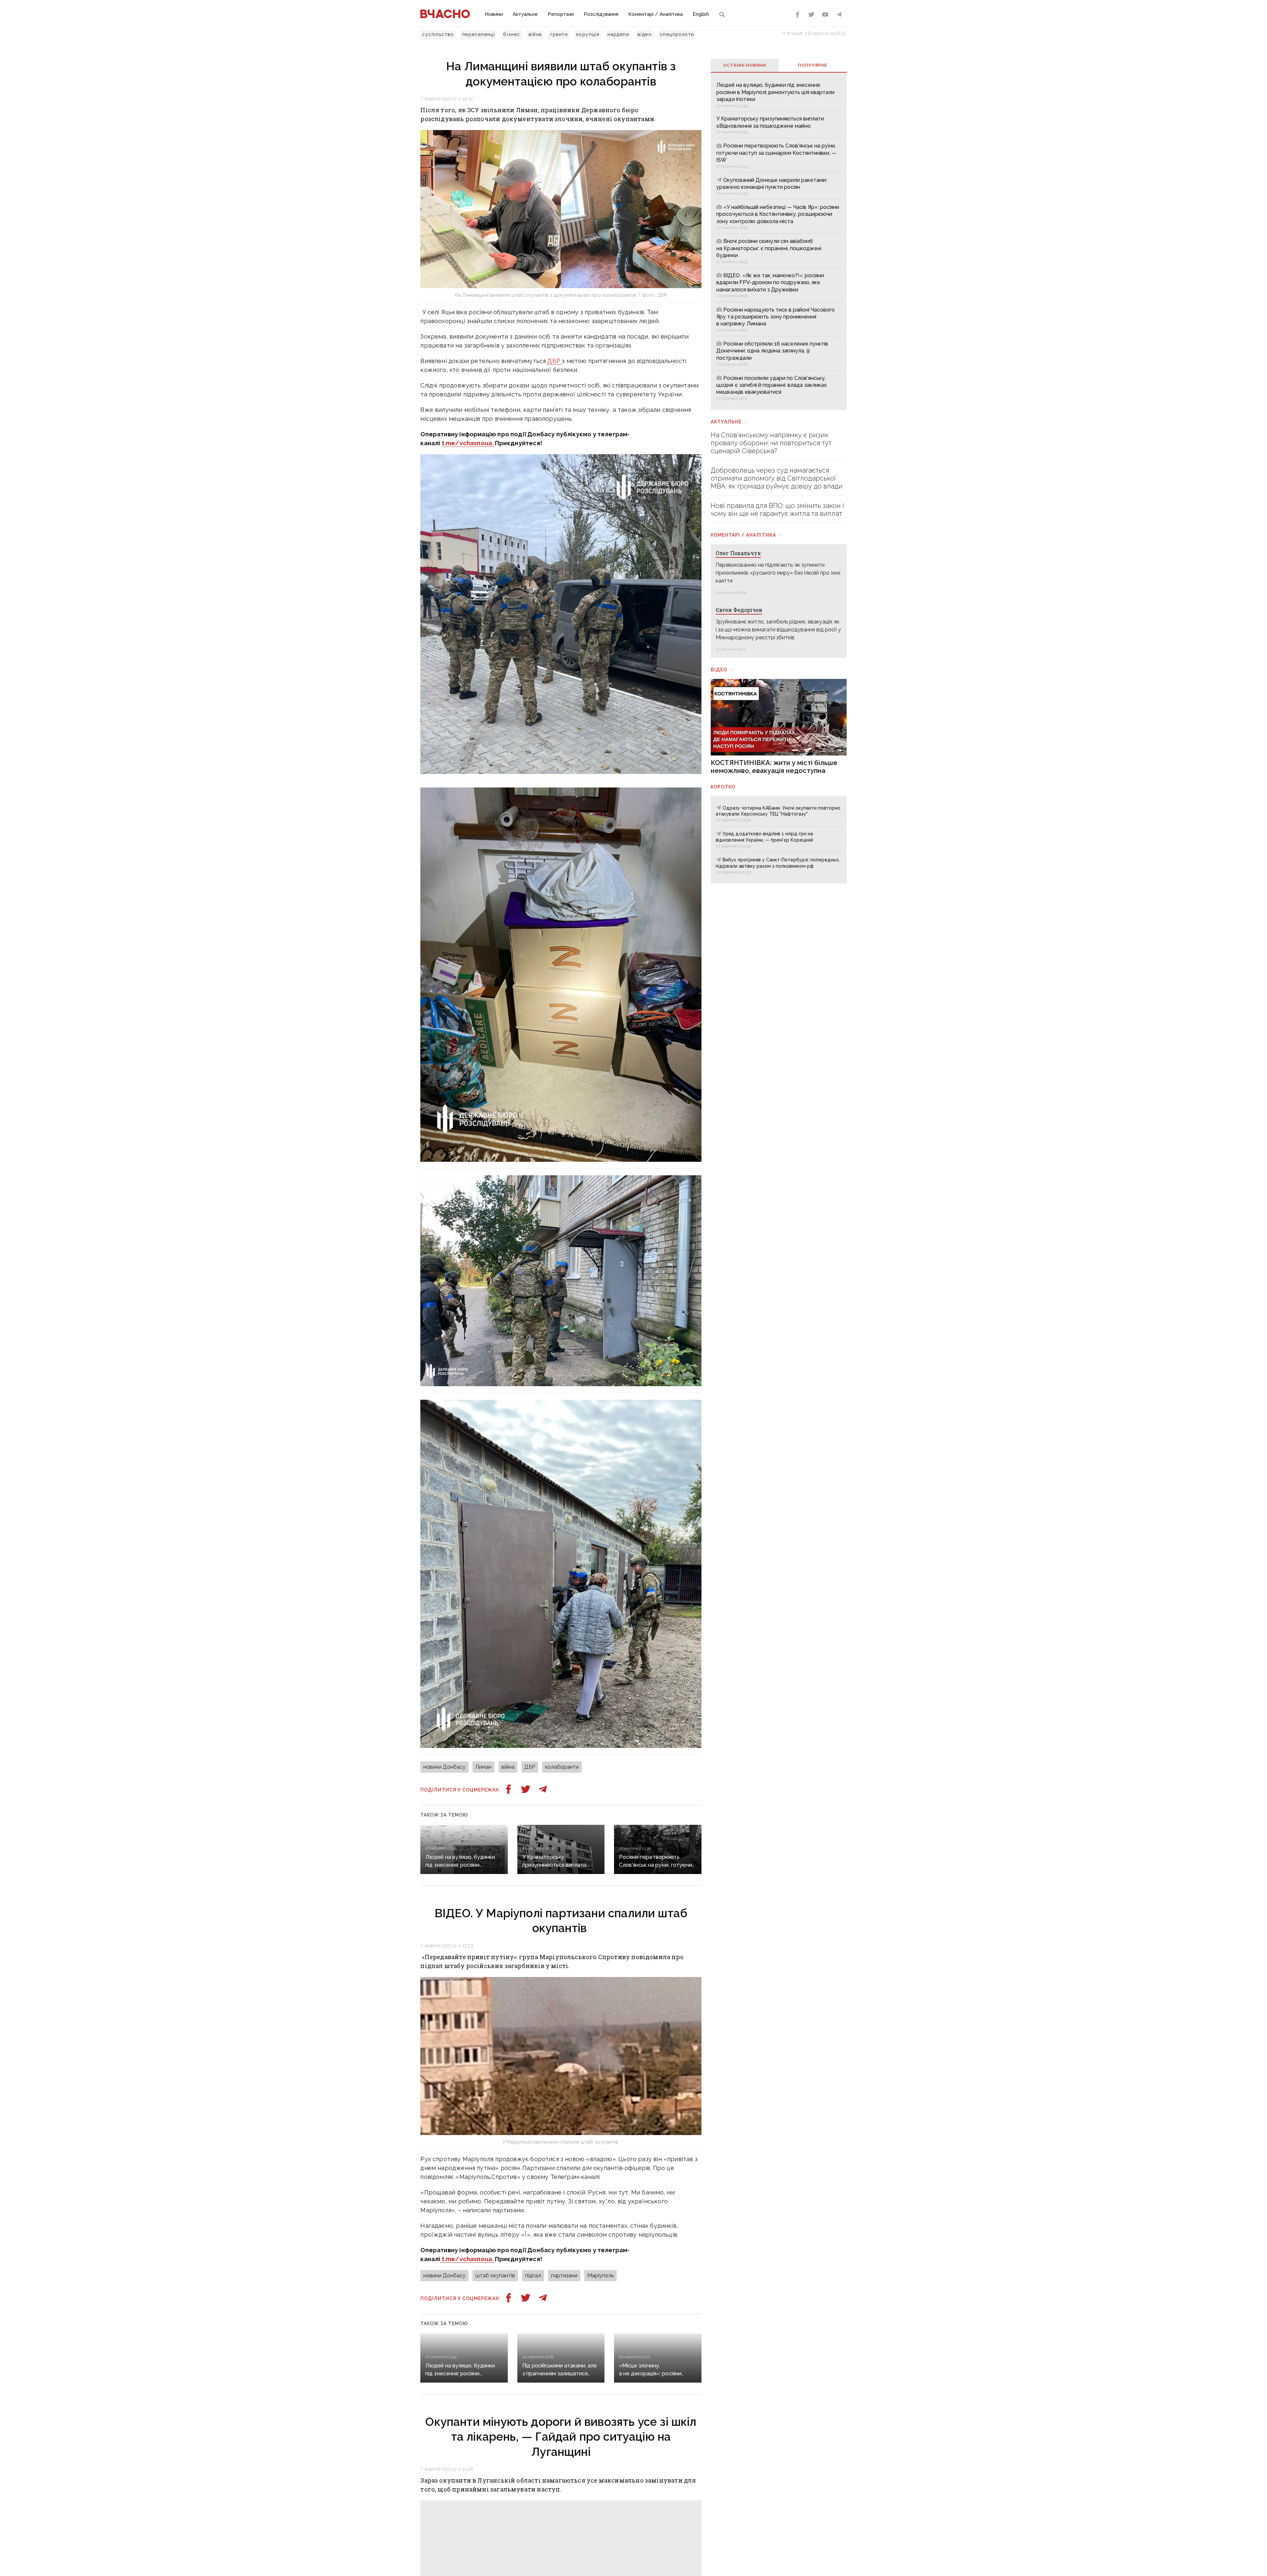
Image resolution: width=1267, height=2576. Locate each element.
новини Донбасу (444, 1767)
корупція (588, 34)
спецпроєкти (677, 34)
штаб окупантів (495, 2275)
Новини (494, 14)
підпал (533, 2275)
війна (535, 34)
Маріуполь (601, 2275)
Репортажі (561, 14)
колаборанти (562, 1767)
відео (645, 34)
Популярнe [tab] (813, 65)
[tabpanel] (779, 241)
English (701, 14)
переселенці (479, 34)
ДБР (555, 361)
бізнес (512, 34)
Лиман (484, 1767)
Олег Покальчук (738, 553)
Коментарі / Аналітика (655, 14)
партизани (564, 2275)
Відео (719, 670)
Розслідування (601, 14)
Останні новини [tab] (745, 65)
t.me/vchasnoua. (468, 443)
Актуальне (525, 14)
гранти (559, 34)
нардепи (618, 34)
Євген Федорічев (739, 610)
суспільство (438, 34)
